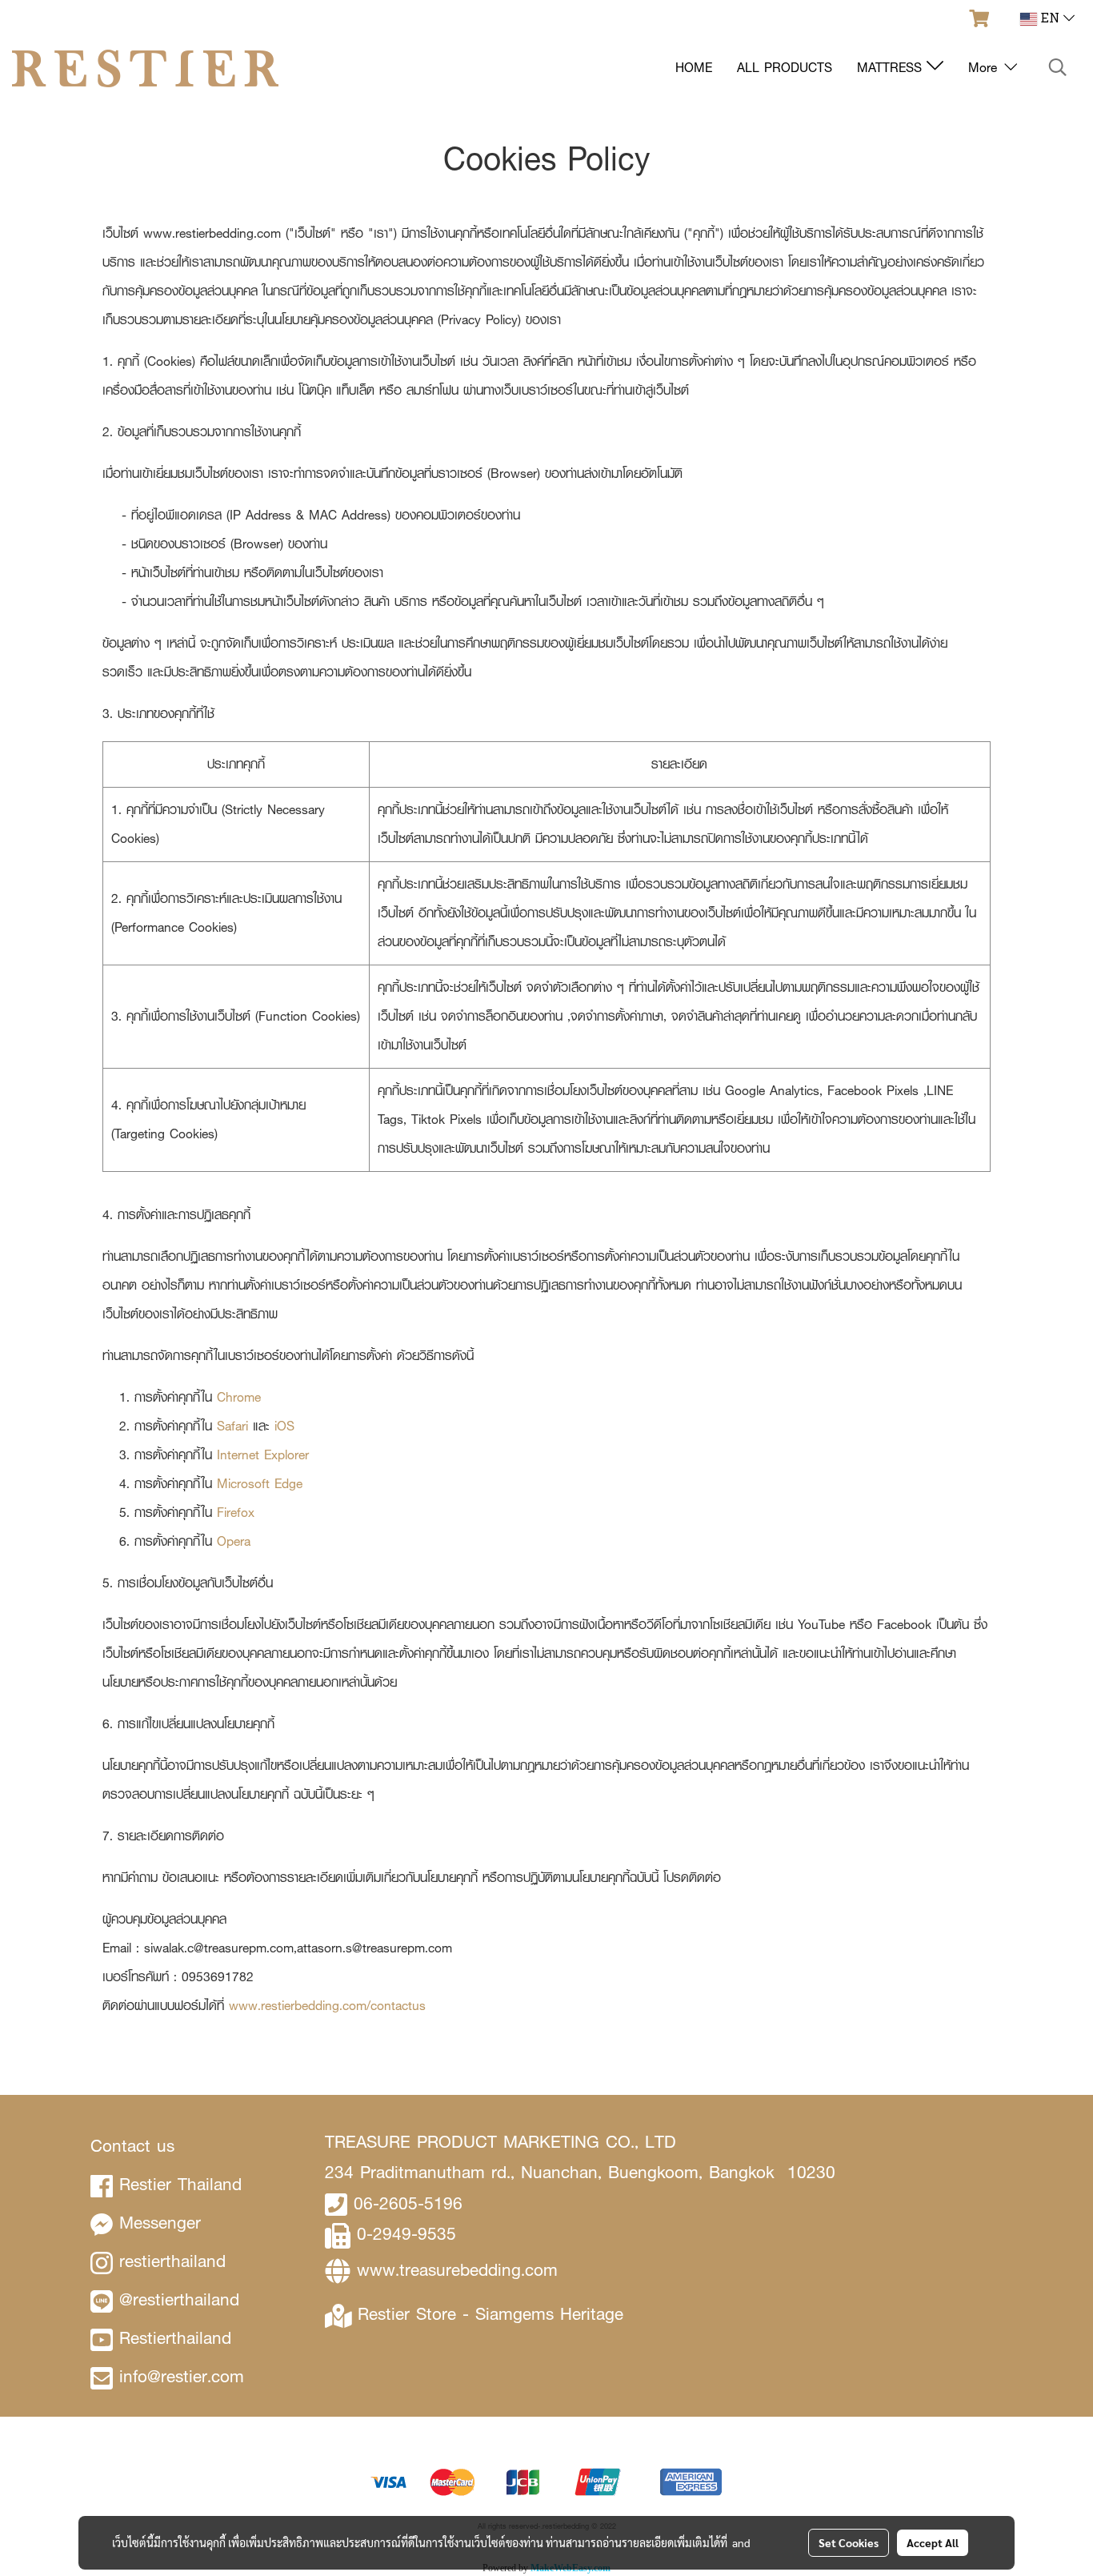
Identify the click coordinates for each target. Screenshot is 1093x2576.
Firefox (236, 1513)
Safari (232, 1426)
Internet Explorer (263, 1455)
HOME (694, 68)
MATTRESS (892, 68)
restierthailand (172, 2261)
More (985, 68)
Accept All (933, 2542)
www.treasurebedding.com (457, 2270)
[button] (1058, 68)
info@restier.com (182, 2376)
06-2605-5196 (408, 2203)
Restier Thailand (180, 2184)
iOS (284, 1426)
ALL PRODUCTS (785, 68)
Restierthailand (175, 2338)
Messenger (160, 2223)
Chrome (239, 1397)
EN (1050, 19)
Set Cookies (849, 2542)
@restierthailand (179, 2299)
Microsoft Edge (260, 1484)
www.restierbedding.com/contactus (327, 2006)
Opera (234, 1541)
